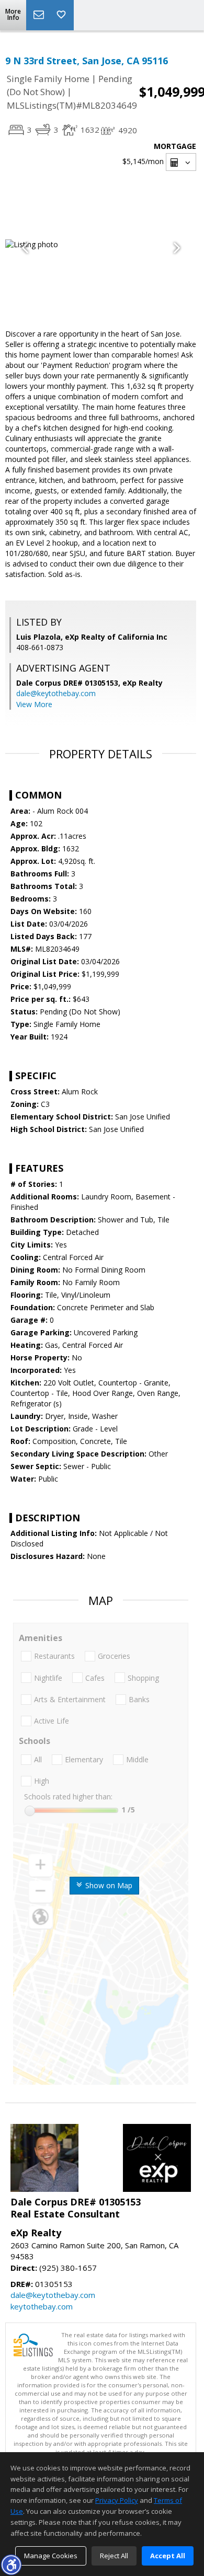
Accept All (168, 2556)
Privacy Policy (117, 2500)
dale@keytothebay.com (56, 693)
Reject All (114, 2556)
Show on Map (108, 1885)
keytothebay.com (42, 2306)
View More (34, 704)
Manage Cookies (51, 2556)
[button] (11, 2565)
